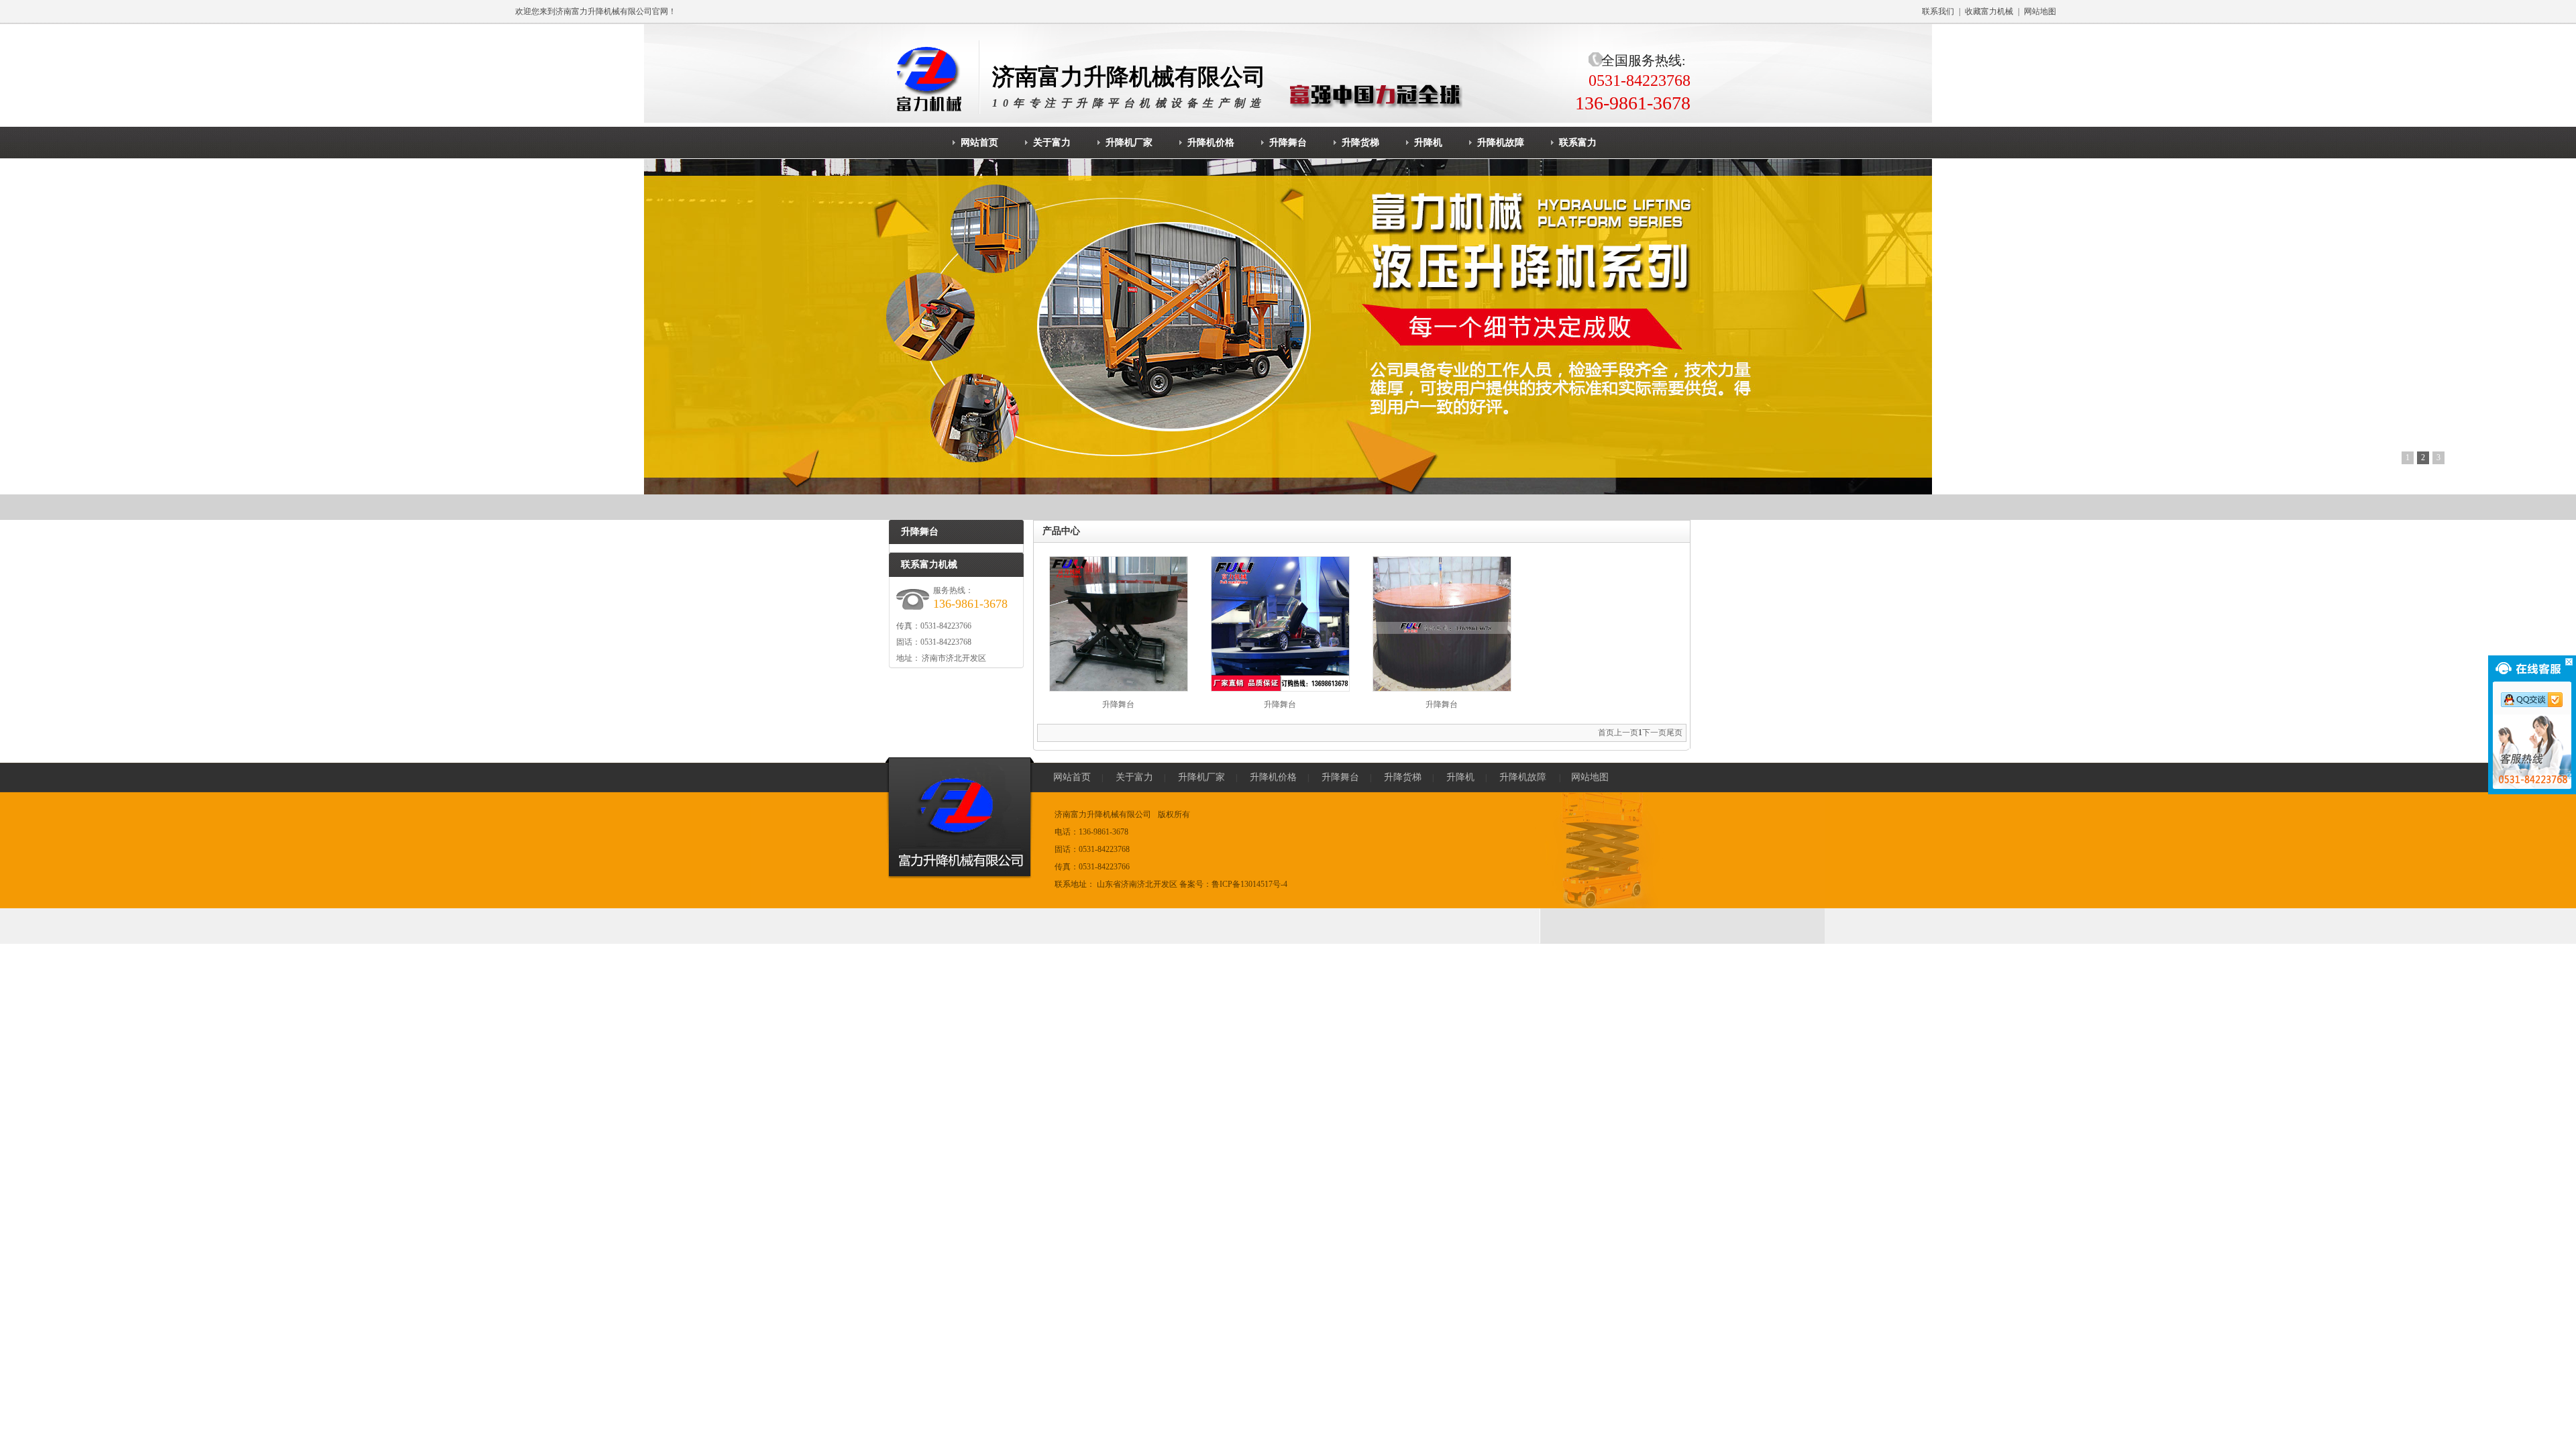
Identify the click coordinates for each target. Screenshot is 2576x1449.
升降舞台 (1118, 704)
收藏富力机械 (1989, 11)
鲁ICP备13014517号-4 (1249, 884)
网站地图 (2040, 11)
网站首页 (1072, 777)
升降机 (1460, 777)
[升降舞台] (1119, 689)
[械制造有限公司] (933, 77)
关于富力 (1134, 777)
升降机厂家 (1201, 777)
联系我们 (1938, 11)
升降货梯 (1403, 777)
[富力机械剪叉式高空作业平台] (1288, 327)
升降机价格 (1273, 777)
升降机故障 (1523, 777)
